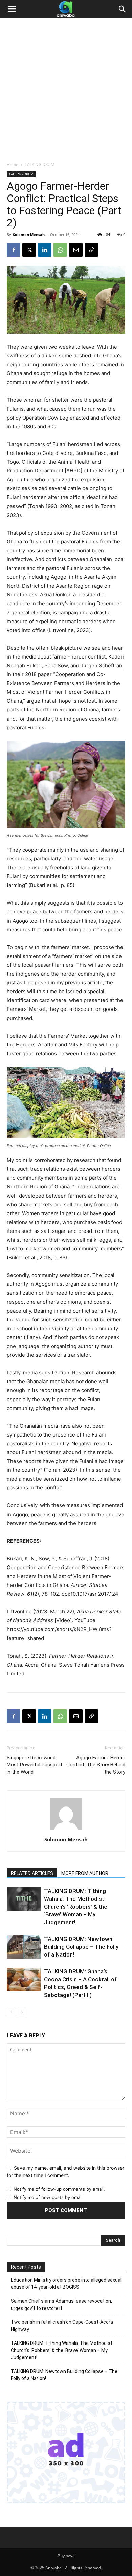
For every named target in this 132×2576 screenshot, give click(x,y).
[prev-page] (11, 2012)
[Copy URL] (91, 250)
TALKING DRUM (40, 164)
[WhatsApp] (60, 250)
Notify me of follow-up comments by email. (59, 2189)
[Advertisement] (66, 92)
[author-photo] (66, 1830)
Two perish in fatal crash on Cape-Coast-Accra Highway (62, 2326)
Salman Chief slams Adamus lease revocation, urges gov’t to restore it (61, 2305)
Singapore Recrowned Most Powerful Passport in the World (35, 1765)
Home (13, 164)
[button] (12, 9)
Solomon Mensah (29, 234)
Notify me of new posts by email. (49, 2197)
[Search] (123, 9)
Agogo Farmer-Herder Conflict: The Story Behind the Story (96, 1765)
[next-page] (22, 2012)
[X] (29, 250)
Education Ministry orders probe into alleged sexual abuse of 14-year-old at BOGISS (66, 2284)
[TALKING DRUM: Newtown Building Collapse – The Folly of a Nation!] (24, 1947)
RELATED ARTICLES (32, 1873)
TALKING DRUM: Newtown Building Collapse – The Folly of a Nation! (81, 1947)
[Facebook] (14, 250)
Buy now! (66, 2556)
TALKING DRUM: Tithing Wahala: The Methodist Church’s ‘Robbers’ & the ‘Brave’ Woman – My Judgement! (76, 1907)
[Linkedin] (45, 250)
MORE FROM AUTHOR (85, 1873)
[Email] (76, 250)
